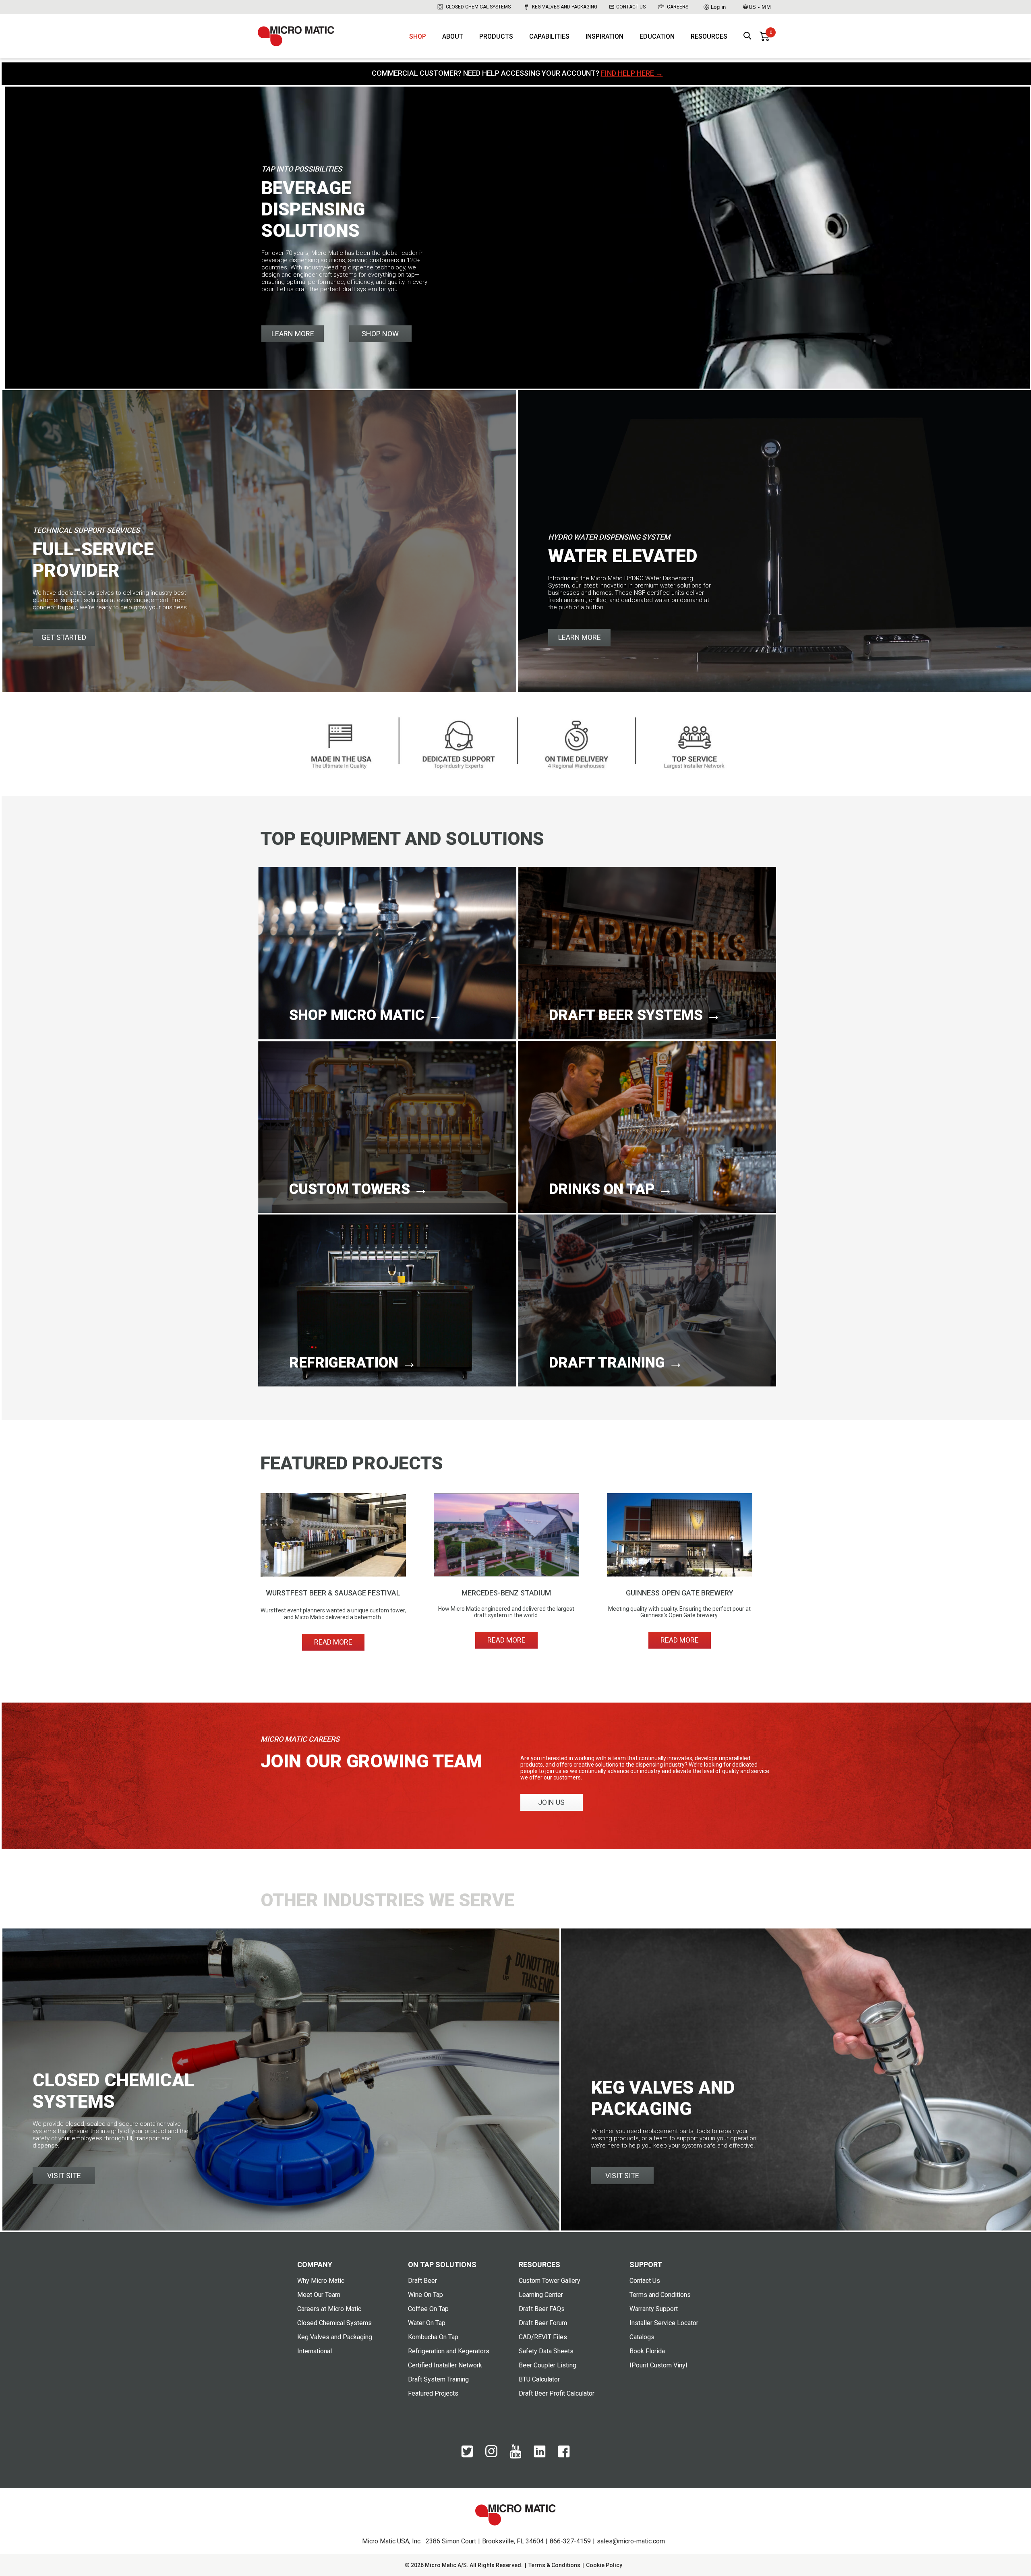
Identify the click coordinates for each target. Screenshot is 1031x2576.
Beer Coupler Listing (548, 2365)
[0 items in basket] (764, 36)
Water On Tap (427, 2323)
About (453, 36)
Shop (418, 36)
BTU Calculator (539, 2379)
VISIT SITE (64, 2176)
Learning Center (541, 2295)
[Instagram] (491, 2455)
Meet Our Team (319, 2295)
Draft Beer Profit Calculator (557, 2393)
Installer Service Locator (664, 2323)
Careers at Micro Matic (329, 2309)
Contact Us (631, 7)
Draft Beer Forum (543, 2323)
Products (496, 36)
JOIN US (551, 1802)
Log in (718, 7)
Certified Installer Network (445, 2365)
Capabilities (549, 36)
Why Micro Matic (321, 2281)
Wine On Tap (425, 2295)
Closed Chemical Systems (478, 7)
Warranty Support (654, 2309)
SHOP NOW (380, 334)
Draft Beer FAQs (542, 2309)
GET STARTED (64, 637)
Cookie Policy (604, 2565)
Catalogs (642, 2337)
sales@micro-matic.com (631, 2541)
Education (657, 36)
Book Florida (647, 2351)
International (315, 2351)
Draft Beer (422, 2281)
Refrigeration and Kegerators (449, 2351)
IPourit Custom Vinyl (658, 2365)
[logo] (296, 36)
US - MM (760, 7)
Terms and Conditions (660, 2295)
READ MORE (333, 1642)
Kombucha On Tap (433, 2337)
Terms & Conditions (554, 2565)
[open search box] (747, 36)
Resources (709, 36)
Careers (678, 7)
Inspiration (605, 36)
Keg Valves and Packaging (565, 7)
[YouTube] (515, 2457)
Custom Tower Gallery (550, 2281)
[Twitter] (467, 2456)
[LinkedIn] (540, 2456)
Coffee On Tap (428, 2309)
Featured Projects (433, 2393)
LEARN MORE (293, 334)
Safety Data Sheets (546, 2351)
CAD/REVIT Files (543, 2337)
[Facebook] (564, 2456)
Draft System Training (438, 2379)
